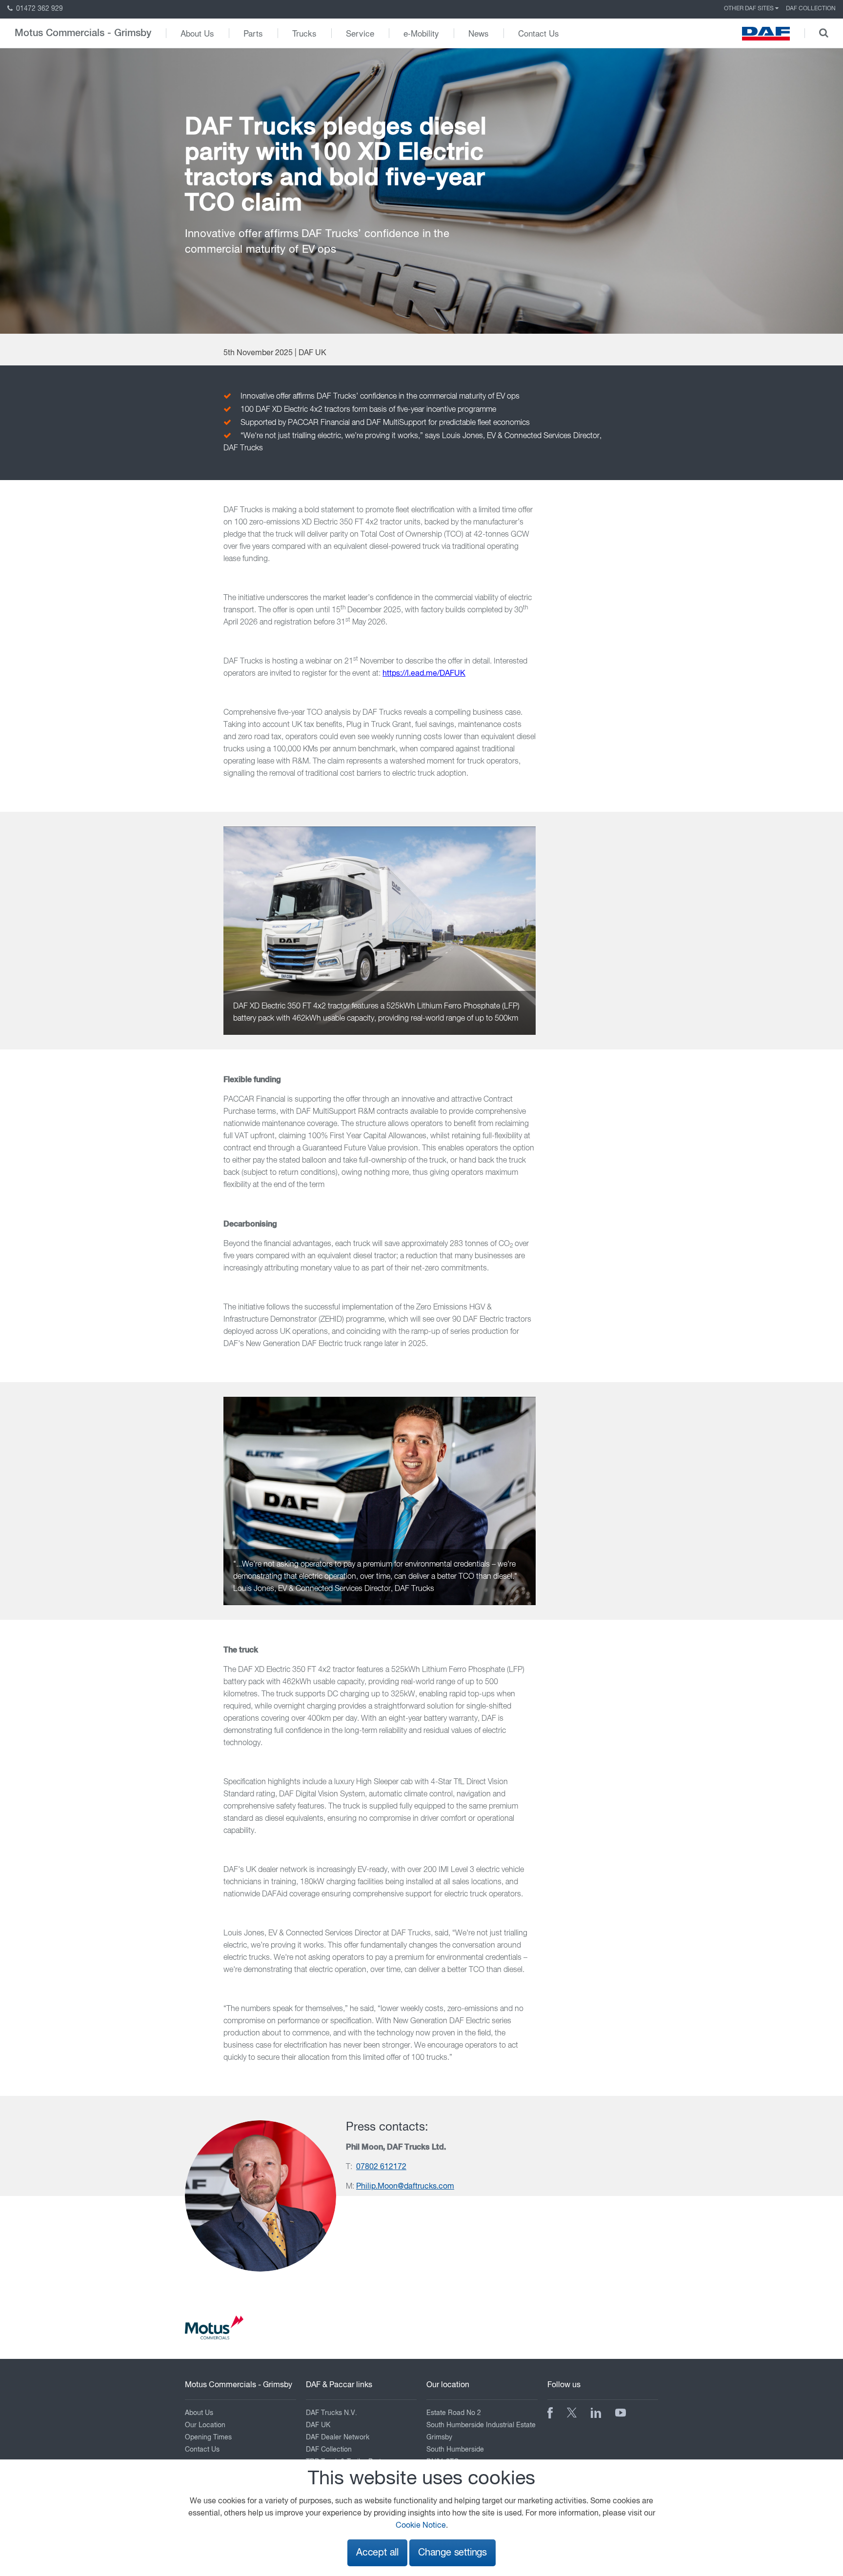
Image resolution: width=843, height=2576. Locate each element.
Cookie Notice (421, 2526)
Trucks (304, 33)
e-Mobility (421, 33)
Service (360, 33)
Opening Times (208, 2437)
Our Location (205, 2425)
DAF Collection (811, 9)
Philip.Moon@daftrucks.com (405, 2187)
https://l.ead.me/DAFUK (424, 674)
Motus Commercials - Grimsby (83, 33)
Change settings (452, 2553)
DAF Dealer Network (338, 2437)
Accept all (377, 2553)
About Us (197, 33)
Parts (253, 33)
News (479, 33)
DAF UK (318, 2425)
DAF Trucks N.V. (331, 2413)
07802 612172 (381, 2167)
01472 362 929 (39, 9)
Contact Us (539, 33)
